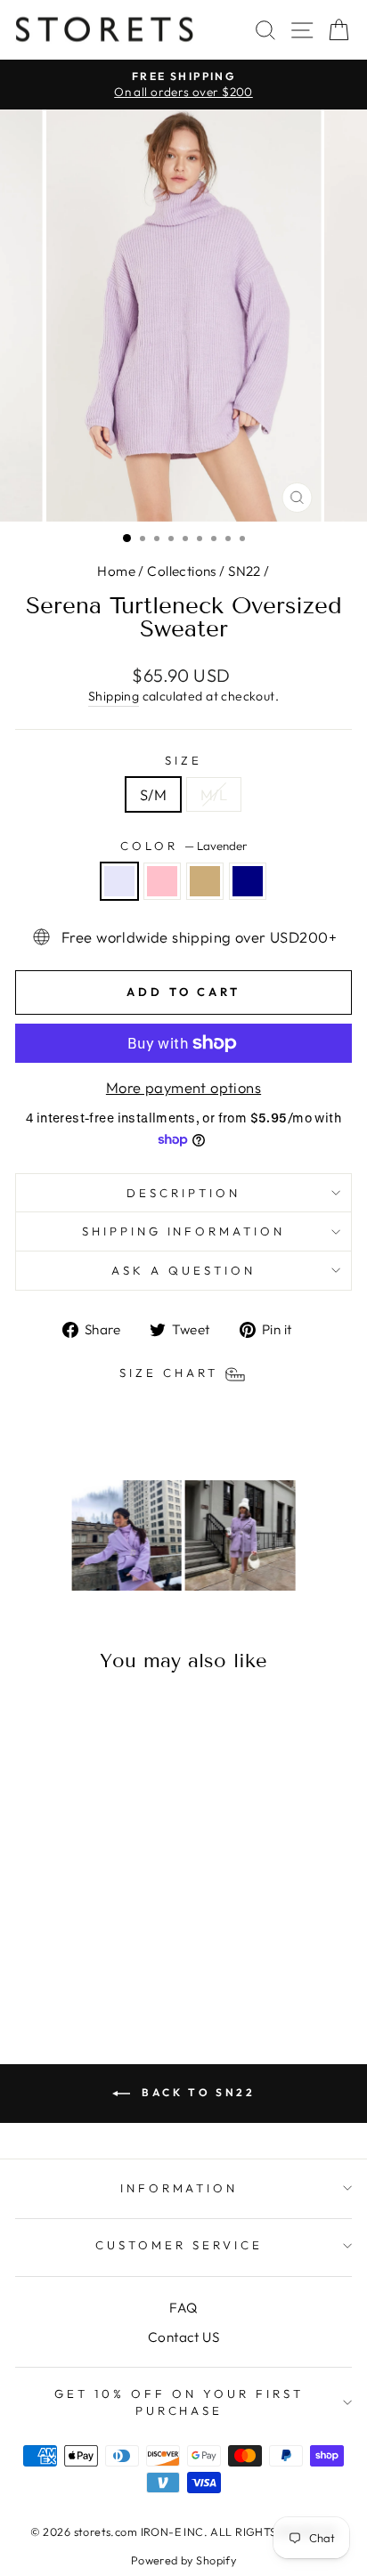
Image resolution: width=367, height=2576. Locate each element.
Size (183, 760)
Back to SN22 (196, 2092)
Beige (205, 881)
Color (183, 846)
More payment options (183, 1087)
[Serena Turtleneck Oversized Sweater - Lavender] (49, 1959)
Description (183, 1193)
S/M (153, 794)
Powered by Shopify (183, 2560)
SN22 (245, 571)
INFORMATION (179, 2188)
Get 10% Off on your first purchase (179, 2402)
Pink (162, 881)
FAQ (183, 2308)
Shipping (114, 696)
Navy (248, 881)
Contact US (183, 2337)
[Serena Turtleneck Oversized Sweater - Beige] (90, 1959)
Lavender (119, 881)
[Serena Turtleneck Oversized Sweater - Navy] (110, 1959)
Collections (182, 571)
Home (116, 571)
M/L (214, 794)
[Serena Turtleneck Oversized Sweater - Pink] (69, 1959)
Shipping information (184, 1231)
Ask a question (183, 1270)
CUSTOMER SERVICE (179, 2245)
